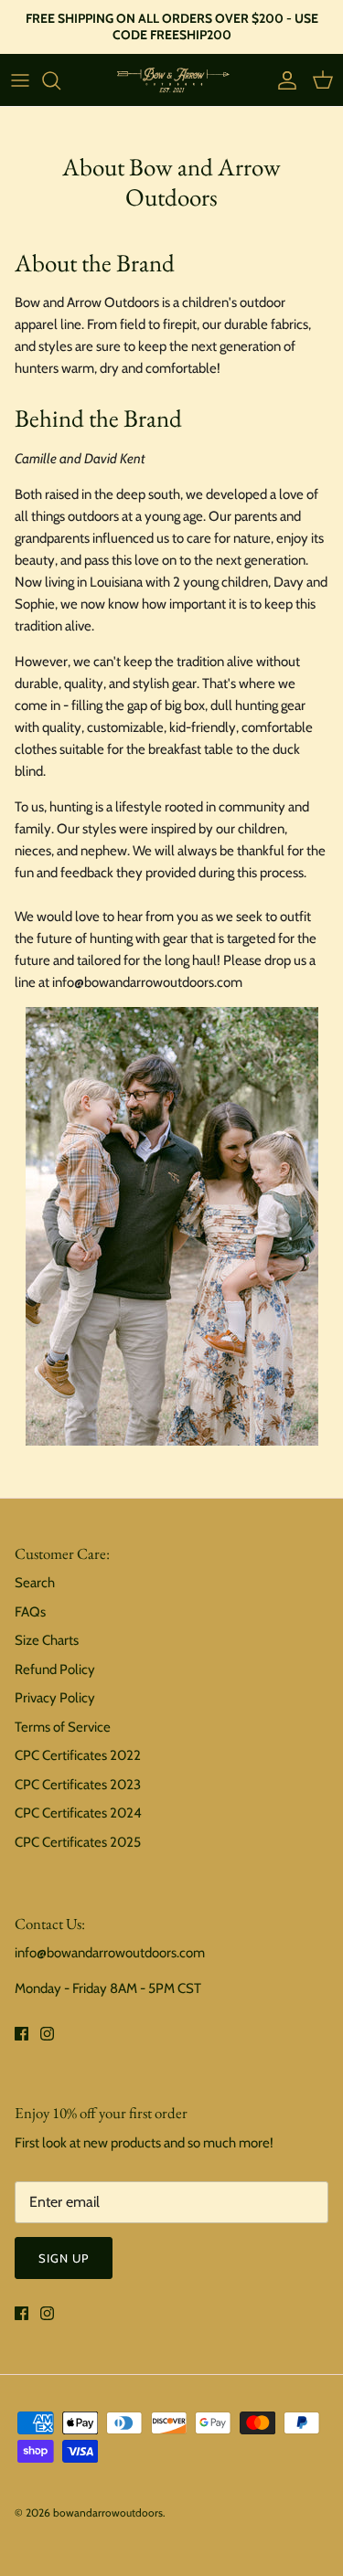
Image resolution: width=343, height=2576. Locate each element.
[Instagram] (47, 2034)
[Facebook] (21, 2034)
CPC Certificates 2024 (78, 1813)
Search (35, 1583)
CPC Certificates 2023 (78, 1785)
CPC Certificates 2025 (78, 1842)
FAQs (30, 1612)
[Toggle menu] (20, 80)
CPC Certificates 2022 (78, 1755)
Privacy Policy (55, 1698)
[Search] (60, 80)
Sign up (64, 2258)
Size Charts (47, 1640)
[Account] (283, 80)
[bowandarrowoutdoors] (172, 80)
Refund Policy (55, 1670)
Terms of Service (63, 1727)
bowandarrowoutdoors (108, 2512)
